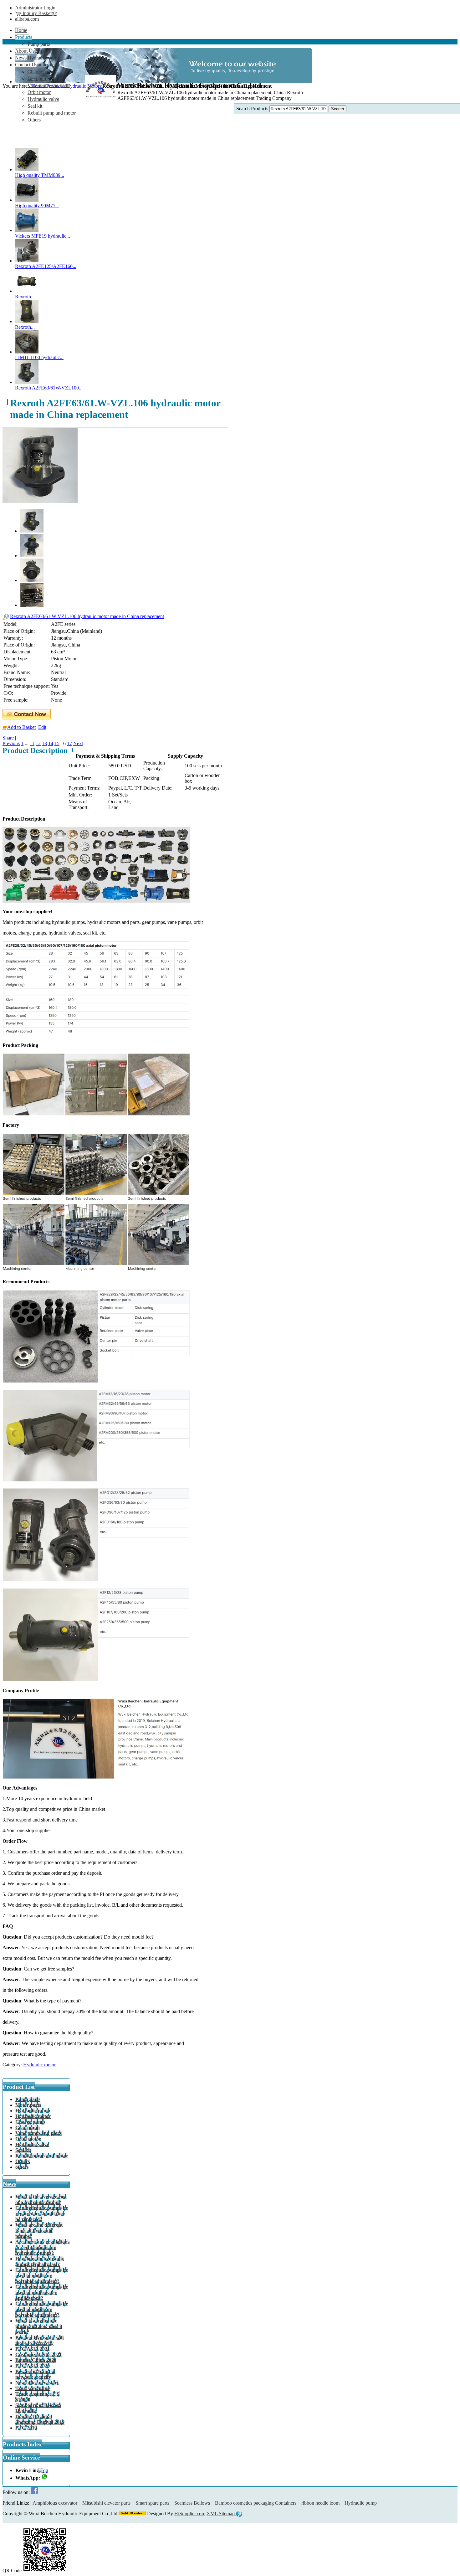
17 (69, 743)
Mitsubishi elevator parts (107, 2503)
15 (57, 743)
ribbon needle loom (321, 2503)
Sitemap (227, 2514)
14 (51, 743)
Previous (11, 743)
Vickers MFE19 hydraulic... (43, 236)
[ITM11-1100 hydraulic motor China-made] (27, 352)
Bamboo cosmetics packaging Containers (256, 2503)
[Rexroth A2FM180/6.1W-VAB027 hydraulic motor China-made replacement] (27, 321)
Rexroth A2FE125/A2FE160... (46, 266)
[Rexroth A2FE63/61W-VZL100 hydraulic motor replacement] (27, 382)
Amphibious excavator (56, 2503)
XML (213, 2514)
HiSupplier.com (190, 2514)
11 (32, 743)
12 (38, 743)
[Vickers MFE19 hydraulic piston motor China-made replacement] (27, 230)
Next (78, 743)
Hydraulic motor (39, 2065)
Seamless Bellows (193, 2503)
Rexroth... (25, 297)
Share (8, 738)
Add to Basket (21, 727)
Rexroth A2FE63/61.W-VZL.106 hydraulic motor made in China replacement (87, 616)
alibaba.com (27, 19)
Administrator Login (35, 8)
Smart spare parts (153, 2503)
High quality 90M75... (37, 206)
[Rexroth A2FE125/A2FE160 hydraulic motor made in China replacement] (27, 261)
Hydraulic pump (361, 2503)
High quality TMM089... (40, 175)
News (10, 2184)
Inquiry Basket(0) (39, 13)
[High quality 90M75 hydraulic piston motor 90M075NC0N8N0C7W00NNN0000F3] (27, 200)
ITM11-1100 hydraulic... (39, 357)
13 (44, 743)
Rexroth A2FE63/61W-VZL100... (49, 388)
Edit (42, 727)
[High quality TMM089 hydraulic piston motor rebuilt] (27, 170)
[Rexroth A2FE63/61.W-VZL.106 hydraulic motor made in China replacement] (40, 501)
